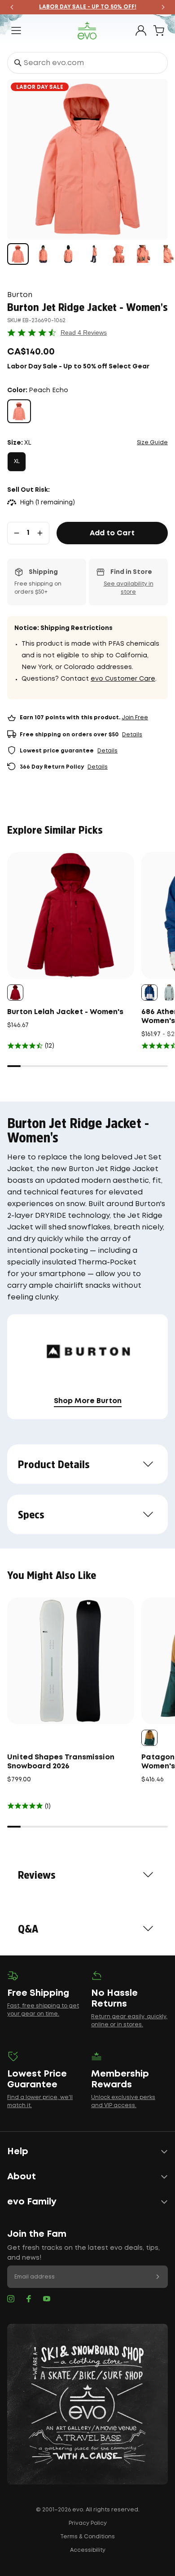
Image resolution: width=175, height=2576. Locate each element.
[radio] (19, 411)
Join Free (135, 718)
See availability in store (129, 588)
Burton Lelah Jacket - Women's (65, 1012)
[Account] (141, 31)
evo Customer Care (123, 679)
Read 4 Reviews (84, 332)
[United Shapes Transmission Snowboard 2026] (71, 1661)
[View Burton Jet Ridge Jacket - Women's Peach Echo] (18, 254)
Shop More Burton (88, 1401)
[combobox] (87, 63)
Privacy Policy (88, 2523)
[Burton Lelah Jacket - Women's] (71, 916)
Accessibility (88, 2550)
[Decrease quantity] (17, 533)
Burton (20, 295)
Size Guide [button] (152, 443)
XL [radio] (17, 461)
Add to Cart (112, 533)
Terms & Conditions (87, 2537)
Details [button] (132, 735)
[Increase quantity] (40, 533)
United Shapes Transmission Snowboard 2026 (61, 1762)
